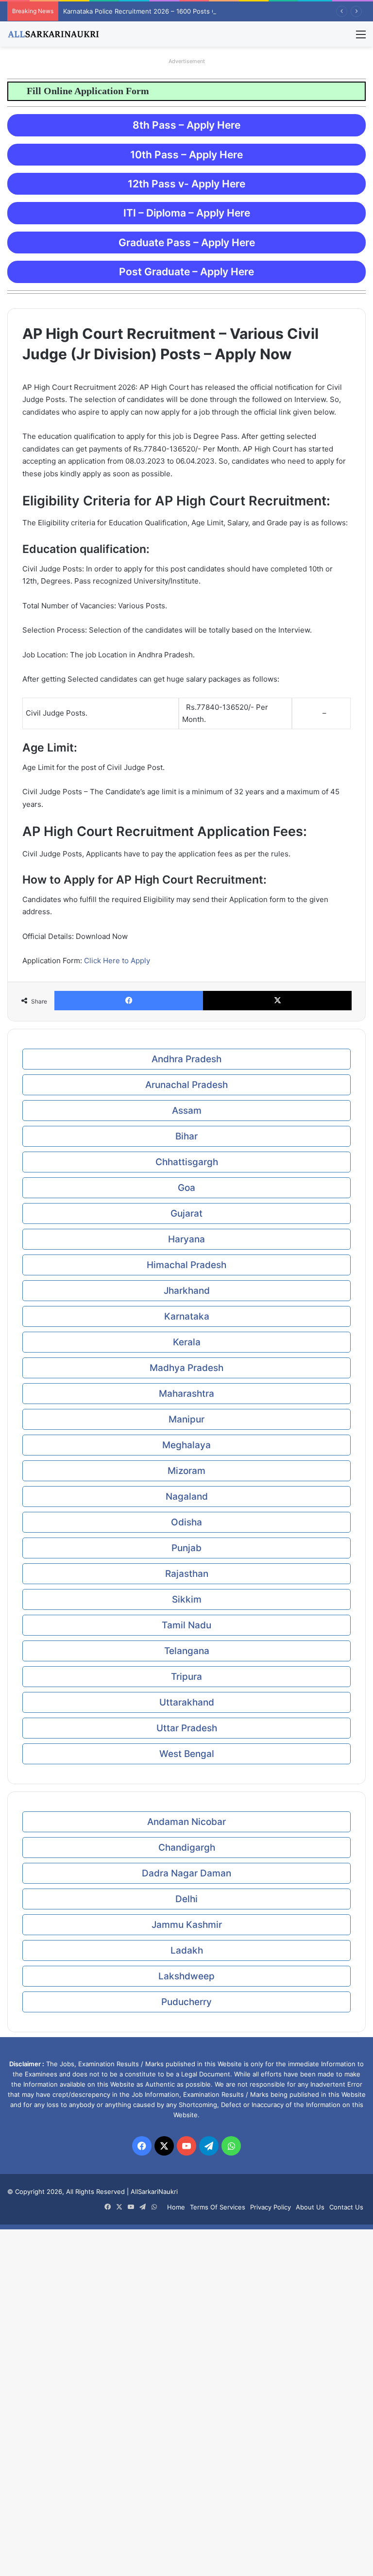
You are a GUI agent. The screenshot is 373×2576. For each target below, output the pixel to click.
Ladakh (187, 1950)
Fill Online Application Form (70, 91)
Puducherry (186, 2002)
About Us (310, 2207)
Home (176, 2207)
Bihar (186, 1136)
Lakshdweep (186, 1976)
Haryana (186, 1239)
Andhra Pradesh (186, 1059)
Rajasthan (187, 1574)
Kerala (187, 1342)
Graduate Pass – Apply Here (187, 243)
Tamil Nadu (186, 1625)
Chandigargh (187, 1848)
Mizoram (186, 1471)
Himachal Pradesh (186, 1265)
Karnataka (187, 1316)
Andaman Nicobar (186, 1822)
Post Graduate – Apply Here (186, 272)
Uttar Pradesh (187, 1728)
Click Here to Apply (117, 961)
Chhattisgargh (187, 1162)
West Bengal (187, 1754)
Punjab (186, 1548)
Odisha (186, 1522)
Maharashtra (186, 1394)
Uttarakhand (187, 1702)
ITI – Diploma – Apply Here (187, 213)
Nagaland (187, 1497)
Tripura (186, 1677)
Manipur (186, 1419)
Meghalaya (186, 1445)
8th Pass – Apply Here (186, 125)
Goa (186, 1188)
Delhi (186, 1899)
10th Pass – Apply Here (186, 155)
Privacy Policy (271, 2207)
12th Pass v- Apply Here (186, 184)
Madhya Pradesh (186, 1368)
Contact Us (346, 2207)
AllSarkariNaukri (154, 2191)
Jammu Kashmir (187, 1925)
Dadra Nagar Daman (186, 1873)
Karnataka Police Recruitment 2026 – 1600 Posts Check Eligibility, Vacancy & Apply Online (198, 11)
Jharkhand (187, 1291)
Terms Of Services (218, 2207)
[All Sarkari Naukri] (53, 34)
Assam (187, 1111)
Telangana (187, 1651)
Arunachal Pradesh (186, 1085)
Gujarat (186, 1213)
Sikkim (187, 1599)
